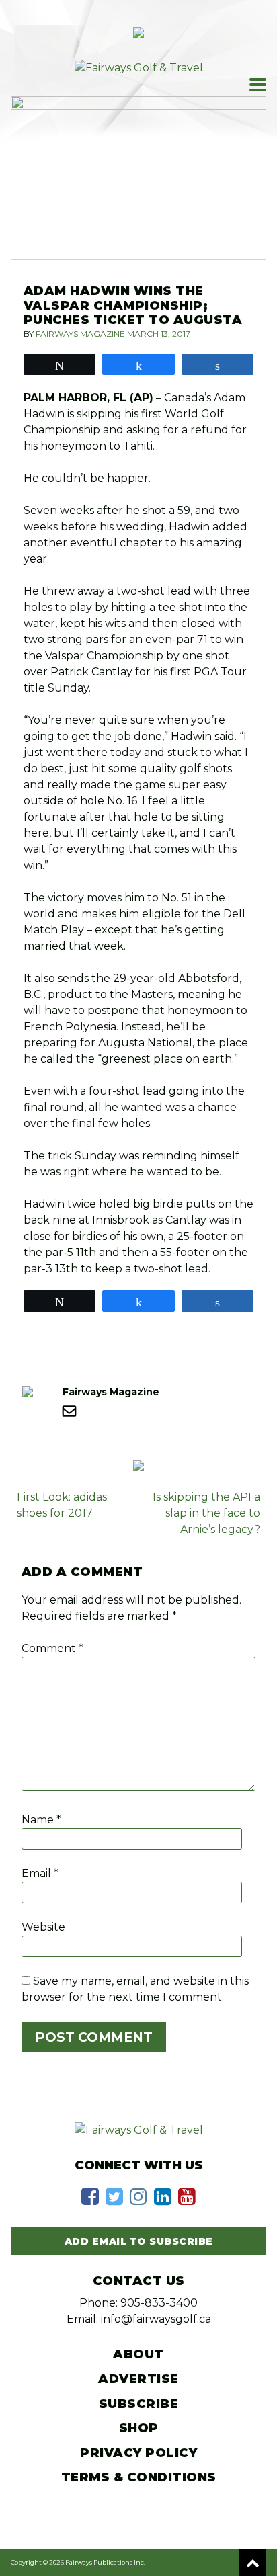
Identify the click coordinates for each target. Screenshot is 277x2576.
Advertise (138, 2379)
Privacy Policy (138, 2453)
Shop (139, 2428)
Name (41, 1820)
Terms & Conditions (139, 2477)
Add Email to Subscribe (139, 2241)
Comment (52, 1648)
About (138, 2354)
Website (43, 1927)
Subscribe (139, 2404)
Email (40, 1873)
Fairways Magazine (80, 334)
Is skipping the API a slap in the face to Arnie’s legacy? (206, 1513)
